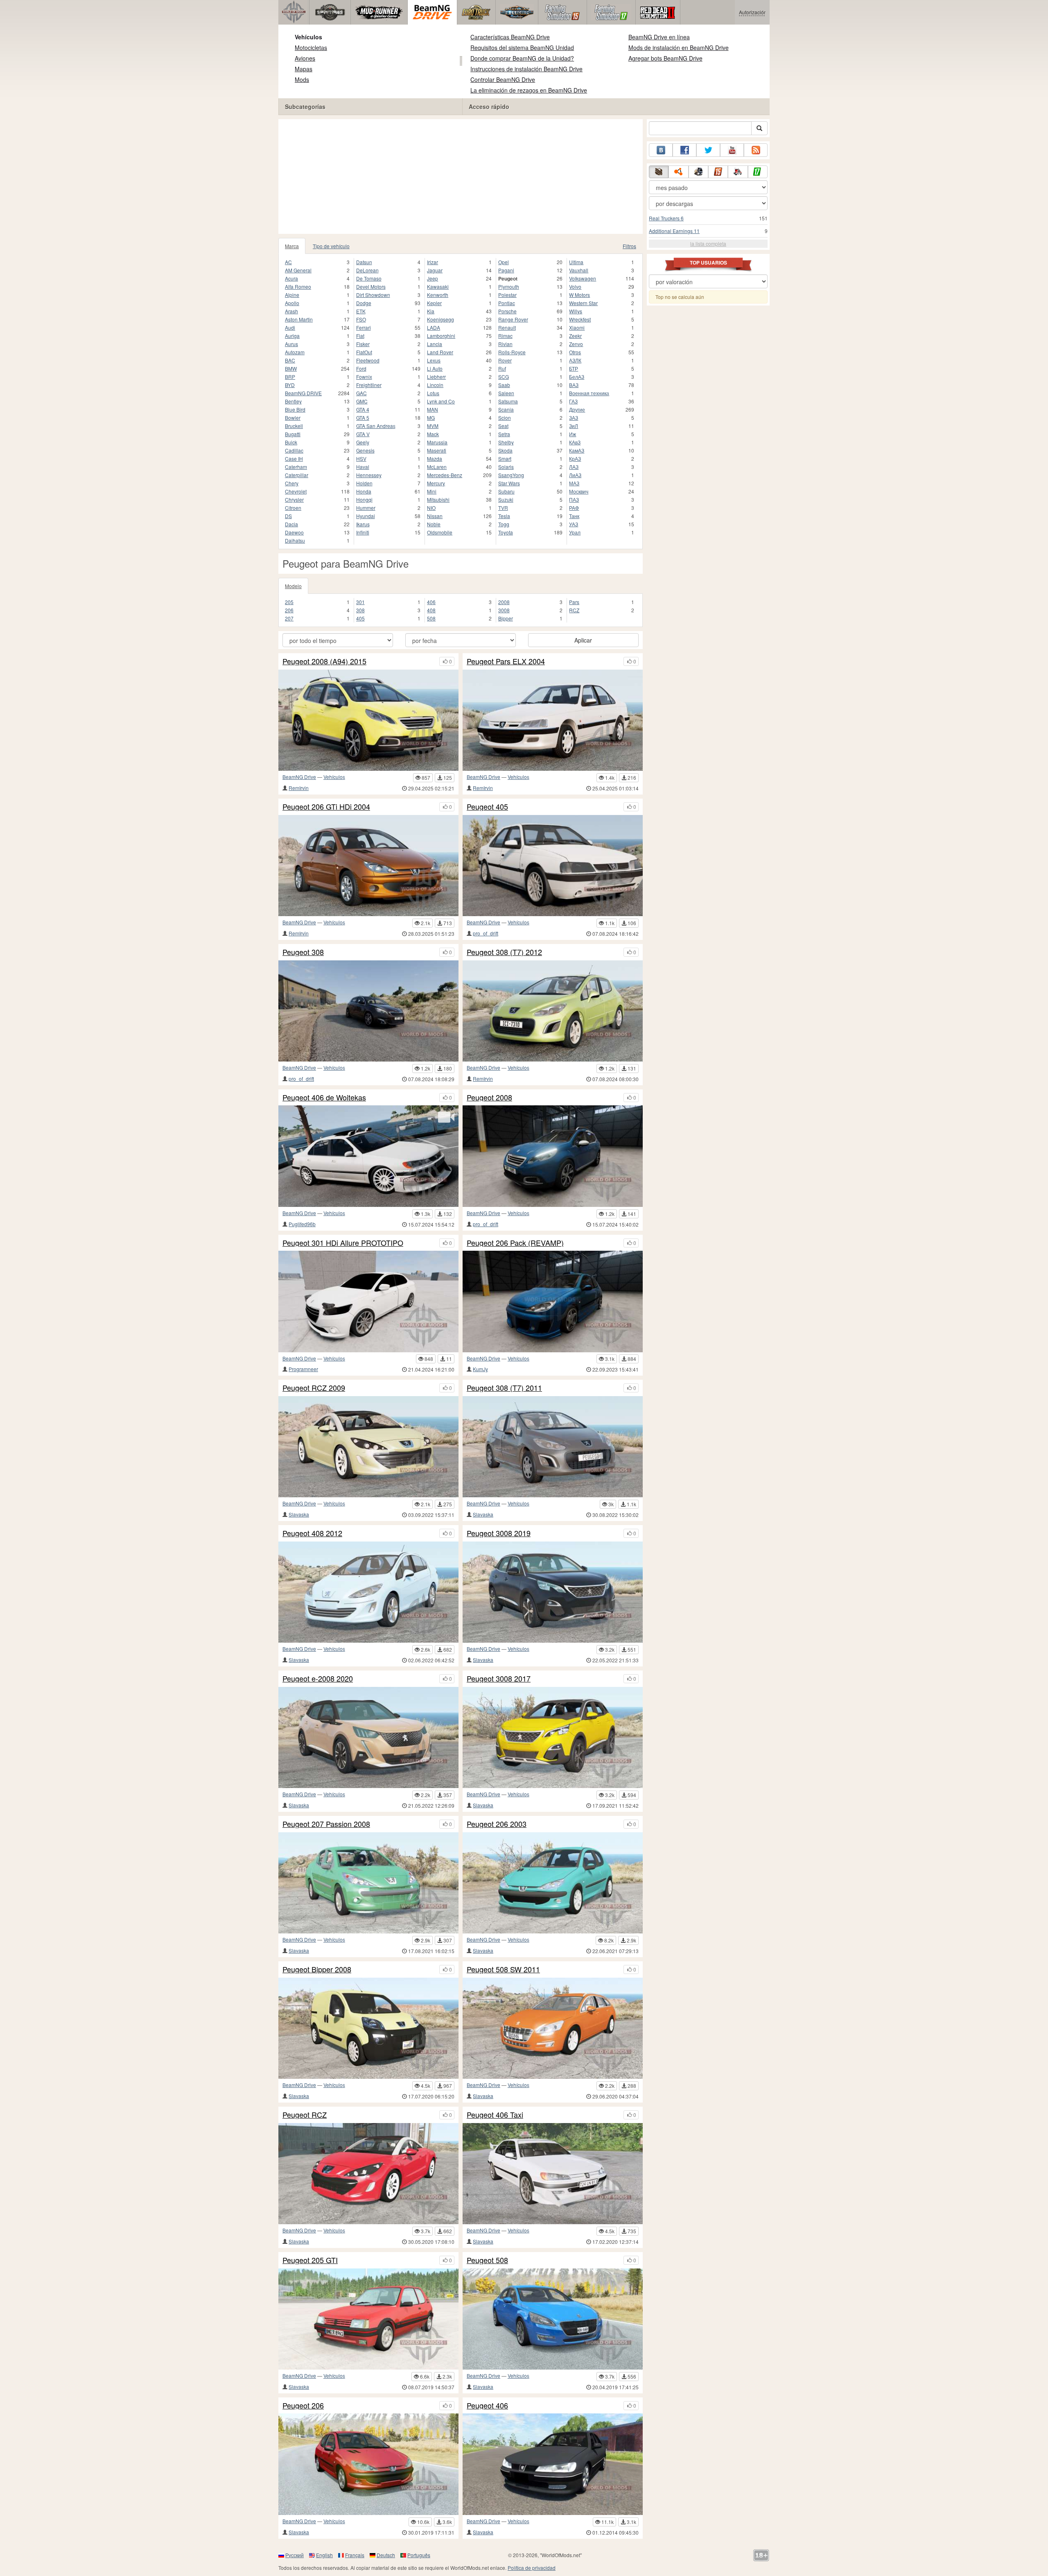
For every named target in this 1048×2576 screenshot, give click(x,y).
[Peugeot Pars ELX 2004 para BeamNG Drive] (553, 720)
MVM (433, 426)
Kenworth (438, 295)
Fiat (360, 336)
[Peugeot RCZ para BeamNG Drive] (368, 2174)
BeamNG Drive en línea (659, 37)
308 (360, 610)
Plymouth (509, 286)
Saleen (506, 393)
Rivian (505, 344)
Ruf (502, 368)
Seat (503, 426)
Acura (291, 278)
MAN (433, 409)
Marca (292, 246)
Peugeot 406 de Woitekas (324, 1098)
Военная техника (589, 393)
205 (289, 602)
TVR (503, 508)
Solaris (506, 467)
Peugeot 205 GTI (310, 2260)
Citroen (293, 508)
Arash (291, 311)
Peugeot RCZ (305, 2115)
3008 (504, 610)
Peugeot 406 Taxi (495, 2115)
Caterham (296, 467)
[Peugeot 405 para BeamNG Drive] (553, 866)
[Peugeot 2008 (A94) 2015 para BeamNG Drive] (368, 720)
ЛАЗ (574, 467)
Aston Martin (299, 319)
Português (419, 2555)
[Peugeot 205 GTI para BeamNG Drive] (368, 2319)
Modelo (293, 586)
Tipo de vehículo (331, 246)
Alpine (292, 295)
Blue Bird (295, 409)
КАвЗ (575, 442)
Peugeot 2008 (489, 1098)
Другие (577, 409)
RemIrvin (299, 788)
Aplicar (583, 640)
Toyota (506, 532)
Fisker (363, 344)
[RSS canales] (756, 150)
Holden (364, 483)
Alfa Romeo (298, 286)
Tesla (504, 516)
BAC (290, 360)
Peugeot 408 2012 (312, 1533)
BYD (290, 385)
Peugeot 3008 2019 (499, 1533)
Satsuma (508, 401)
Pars (574, 602)
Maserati (437, 450)
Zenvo (576, 344)
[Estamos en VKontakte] (661, 150)
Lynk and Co (441, 401)
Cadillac (294, 450)
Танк (574, 516)
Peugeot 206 (303, 2406)
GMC (362, 401)
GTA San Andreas (376, 426)
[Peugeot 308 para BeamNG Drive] (368, 1011)
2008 (504, 602)
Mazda (435, 458)
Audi (290, 327)
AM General (298, 270)
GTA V (363, 434)
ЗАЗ (574, 418)
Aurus (291, 344)
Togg (504, 524)
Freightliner (369, 385)
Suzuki (506, 499)
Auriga (292, 336)
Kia (431, 311)
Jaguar (435, 270)
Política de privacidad (532, 2568)
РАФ (574, 508)
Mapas (304, 69)
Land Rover (440, 352)
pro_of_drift (486, 933)
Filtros (629, 246)
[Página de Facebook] (684, 150)
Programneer (303, 1369)
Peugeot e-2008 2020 (318, 1679)
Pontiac (507, 303)
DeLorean (367, 270)
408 (431, 610)
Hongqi (364, 499)
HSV (361, 458)
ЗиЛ (574, 426)
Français (355, 2555)
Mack (433, 434)
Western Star (583, 303)
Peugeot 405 (487, 807)
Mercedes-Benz (445, 475)
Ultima (576, 262)
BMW (291, 368)
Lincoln (435, 385)
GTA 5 (363, 418)
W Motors (579, 295)
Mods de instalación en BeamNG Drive (679, 48)
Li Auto (435, 368)
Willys (576, 311)
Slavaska (299, 1514)
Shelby (506, 442)
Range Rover (513, 319)
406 (431, 602)
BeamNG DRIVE (303, 393)
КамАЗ (577, 450)
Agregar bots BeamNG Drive (665, 58)
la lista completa (708, 243)
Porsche (507, 311)
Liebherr (436, 377)
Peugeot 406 (487, 2406)
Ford (361, 368)
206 (289, 610)
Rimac (505, 336)
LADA (434, 327)
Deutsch (386, 2555)
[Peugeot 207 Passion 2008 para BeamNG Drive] (368, 1883)
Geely (363, 442)
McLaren (437, 467)
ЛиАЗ (575, 475)
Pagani (506, 270)
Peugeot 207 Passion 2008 (326, 1824)
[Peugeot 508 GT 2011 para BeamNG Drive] (553, 2319)
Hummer (366, 508)
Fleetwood (368, 360)
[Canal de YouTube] (732, 150)
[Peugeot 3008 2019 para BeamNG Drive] (553, 1592)
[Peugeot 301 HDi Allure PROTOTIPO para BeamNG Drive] (368, 1301)
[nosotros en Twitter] (708, 150)
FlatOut (364, 352)
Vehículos (308, 37)
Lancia (435, 344)
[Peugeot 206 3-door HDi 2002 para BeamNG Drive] (368, 2464)
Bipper (506, 618)
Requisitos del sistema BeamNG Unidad (522, 48)
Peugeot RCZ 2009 (314, 1388)
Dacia (291, 524)
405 (360, 618)
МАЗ (574, 483)
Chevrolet (296, 491)
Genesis (365, 450)
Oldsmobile (440, 532)
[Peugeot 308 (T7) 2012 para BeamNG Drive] (553, 1011)
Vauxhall (579, 270)
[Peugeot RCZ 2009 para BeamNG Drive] (368, 1447)
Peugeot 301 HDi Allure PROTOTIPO (343, 1243)
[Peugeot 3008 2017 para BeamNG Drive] (553, 1737)
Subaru (506, 491)
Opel (504, 262)
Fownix (364, 377)
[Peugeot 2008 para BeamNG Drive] (553, 1156)
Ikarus (363, 524)
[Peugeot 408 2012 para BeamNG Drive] (368, 1592)
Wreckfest (580, 319)
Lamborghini (441, 336)
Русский (295, 2555)
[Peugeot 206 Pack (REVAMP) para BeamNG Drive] (553, 1301)
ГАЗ (573, 401)
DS (288, 516)
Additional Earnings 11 (674, 231)
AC (288, 262)
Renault (507, 327)
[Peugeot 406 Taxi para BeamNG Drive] (553, 2174)
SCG (504, 377)
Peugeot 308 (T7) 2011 (504, 1388)
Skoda (505, 450)
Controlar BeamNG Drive (503, 79)
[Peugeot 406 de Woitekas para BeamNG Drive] (368, 1156)
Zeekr (575, 336)
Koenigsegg (440, 319)
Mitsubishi (438, 499)
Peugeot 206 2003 (497, 1824)
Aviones (305, 58)
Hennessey (369, 475)
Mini (432, 491)
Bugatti (293, 434)
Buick (291, 442)
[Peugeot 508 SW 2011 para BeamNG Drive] (553, 2028)
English (324, 2555)
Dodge (364, 303)
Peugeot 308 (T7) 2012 (504, 952)
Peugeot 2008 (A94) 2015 (324, 661)
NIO (431, 508)
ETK (361, 311)
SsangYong (511, 475)
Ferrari (364, 327)
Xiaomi (577, 327)
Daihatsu (295, 540)
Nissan (435, 516)
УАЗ (574, 524)
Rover (505, 360)
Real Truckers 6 (666, 218)
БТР (574, 368)
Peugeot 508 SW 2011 (503, 1969)
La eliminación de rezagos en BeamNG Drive (529, 90)
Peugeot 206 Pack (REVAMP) (515, 1243)
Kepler (434, 303)
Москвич (579, 491)
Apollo (292, 303)
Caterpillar (297, 475)
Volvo (575, 286)
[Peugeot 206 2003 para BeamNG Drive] (553, 1883)
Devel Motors (371, 286)
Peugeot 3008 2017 (499, 1679)
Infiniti (363, 532)
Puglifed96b (302, 1224)
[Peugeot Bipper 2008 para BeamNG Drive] (368, 2028)
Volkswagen (583, 278)
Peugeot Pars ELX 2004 (506, 661)
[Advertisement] (461, 177)
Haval (363, 467)
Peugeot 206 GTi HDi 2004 (326, 807)
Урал (575, 532)
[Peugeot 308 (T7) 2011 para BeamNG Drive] (553, 1447)
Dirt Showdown (373, 295)
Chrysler (294, 499)
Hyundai (366, 516)
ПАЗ (574, 499)
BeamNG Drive (299, 777)
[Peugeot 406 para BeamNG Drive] (553, 2464)
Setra (504, 434)
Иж (573, 434)
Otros (575, 352)
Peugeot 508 (487, 2260)
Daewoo (294, 532)
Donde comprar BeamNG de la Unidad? (522, 58)
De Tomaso (369, 278)
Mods (302, 79)
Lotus (433, 393)
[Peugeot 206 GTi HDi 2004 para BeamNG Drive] (368, 866)
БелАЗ (577, 377)
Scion (505, 418)
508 (431, 618)
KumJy (480, 1369)
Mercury (436, 483)
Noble (434, 524)
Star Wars (509, 483)
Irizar (433, 262)
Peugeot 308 (303, 952)
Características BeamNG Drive (510, 37)
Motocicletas (311, 48)
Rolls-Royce (512, 352)
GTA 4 (363, 409)
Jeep (433, 278)
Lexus (434, 360)
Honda (364, 491)
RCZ (574, 610)
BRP (290, 377)
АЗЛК (575, 360)
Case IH (294, 458)
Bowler (293, 418)
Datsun (364, 262)
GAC (361, 393)
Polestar (507, 295)
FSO (361, 319)
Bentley (293, 401)
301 (360, 602)
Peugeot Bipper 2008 (317, 1969)
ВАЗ (574, 385)
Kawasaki (438, 286)
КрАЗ (575, 458)
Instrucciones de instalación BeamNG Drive (526, 69)
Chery (292, 483)
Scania (506, 409)
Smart (505, 458)
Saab (504, 385)
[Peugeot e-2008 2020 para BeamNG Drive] (368, 1737)
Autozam (295, 352)
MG (431, 418)
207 (289, 618)
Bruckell (294, 426)
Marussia (437, 442)
